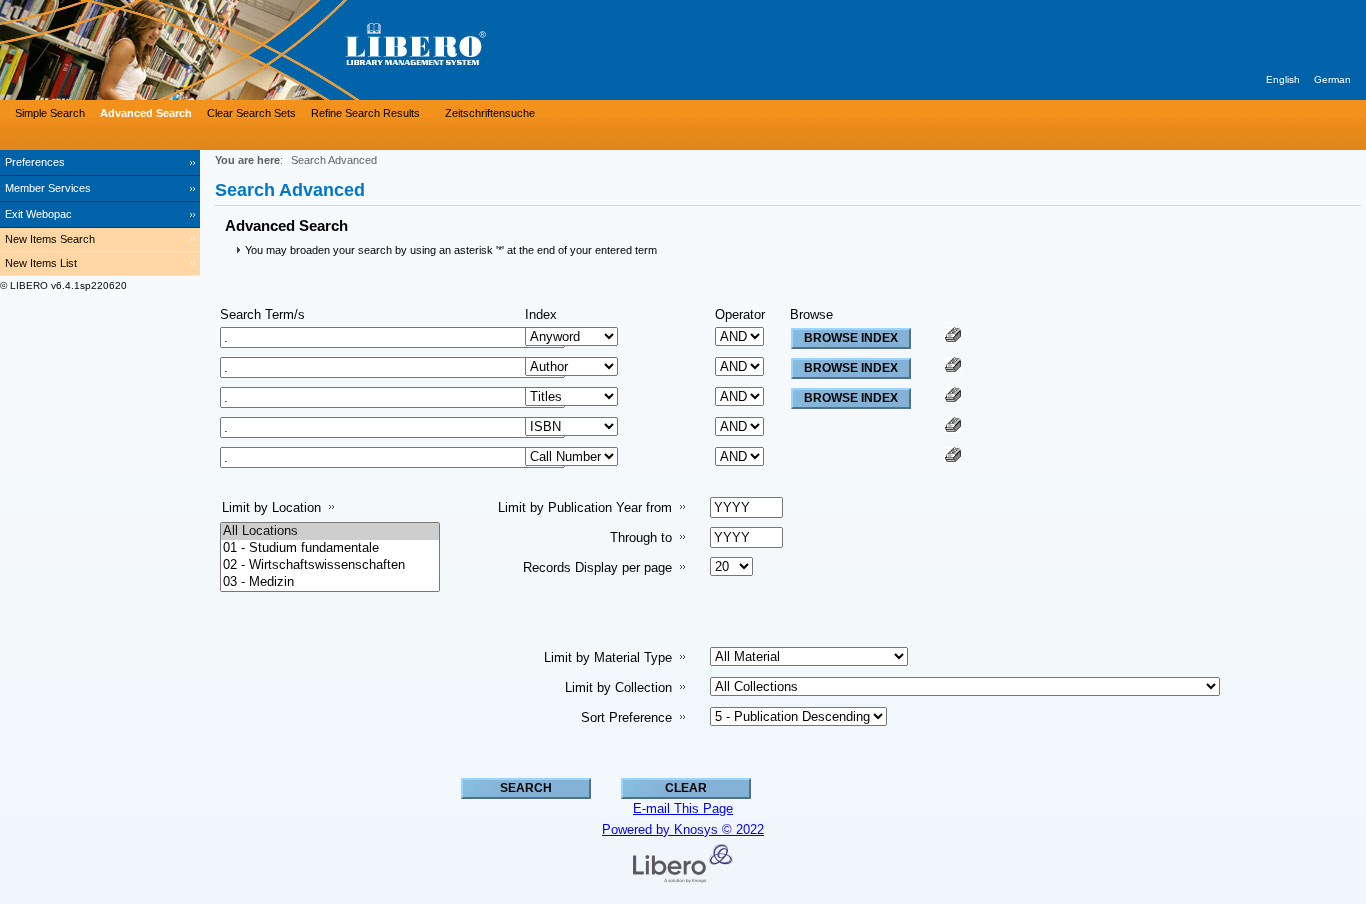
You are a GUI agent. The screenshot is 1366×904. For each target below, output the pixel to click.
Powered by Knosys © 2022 (683, 829)
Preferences (35, 162)
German (1332, 79)
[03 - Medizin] (330, 582)
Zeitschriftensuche (490, 113)
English (1283, 79)
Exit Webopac (38, 214)
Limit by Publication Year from (585, 507)
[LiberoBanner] (300, 50)
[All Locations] (330, 531)
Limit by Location (271, 507)
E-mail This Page (683, 808)
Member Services (48, 188)
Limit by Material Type (608, 657)
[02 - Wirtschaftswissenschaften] (330, 565)
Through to (641, 537)
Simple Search (50, 113)
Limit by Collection (618, 687)
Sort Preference (626, 717)
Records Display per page (597, 567)
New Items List (41, 263)
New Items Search (50, 239)
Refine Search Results (365, 113)
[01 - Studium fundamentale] (330, 548)
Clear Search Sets (251, 113)
